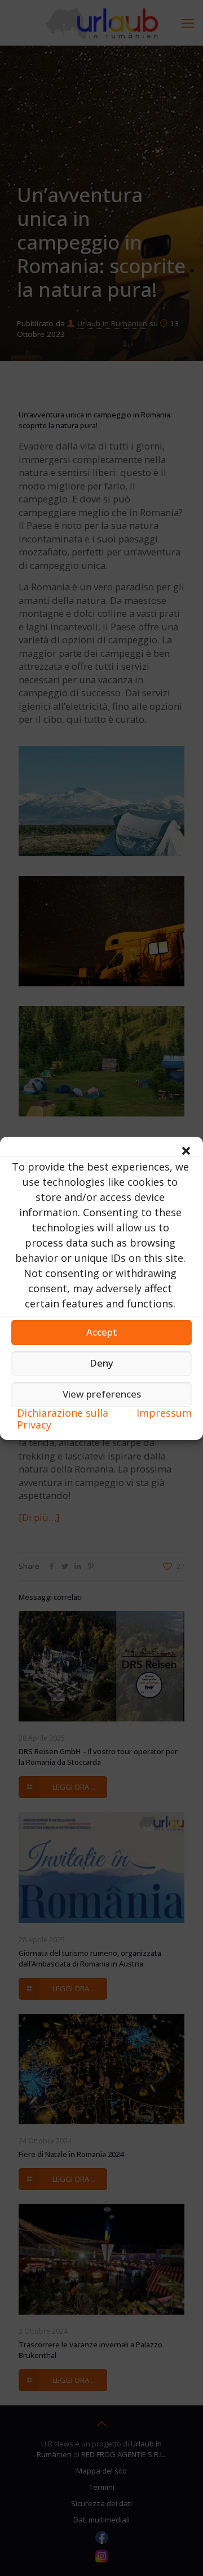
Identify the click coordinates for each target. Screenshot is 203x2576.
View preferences (102, 1394)
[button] (186, 1151)
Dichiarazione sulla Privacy (63, 1419)
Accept (102, 1332)
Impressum (164, 1413)
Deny (101, 1363)
